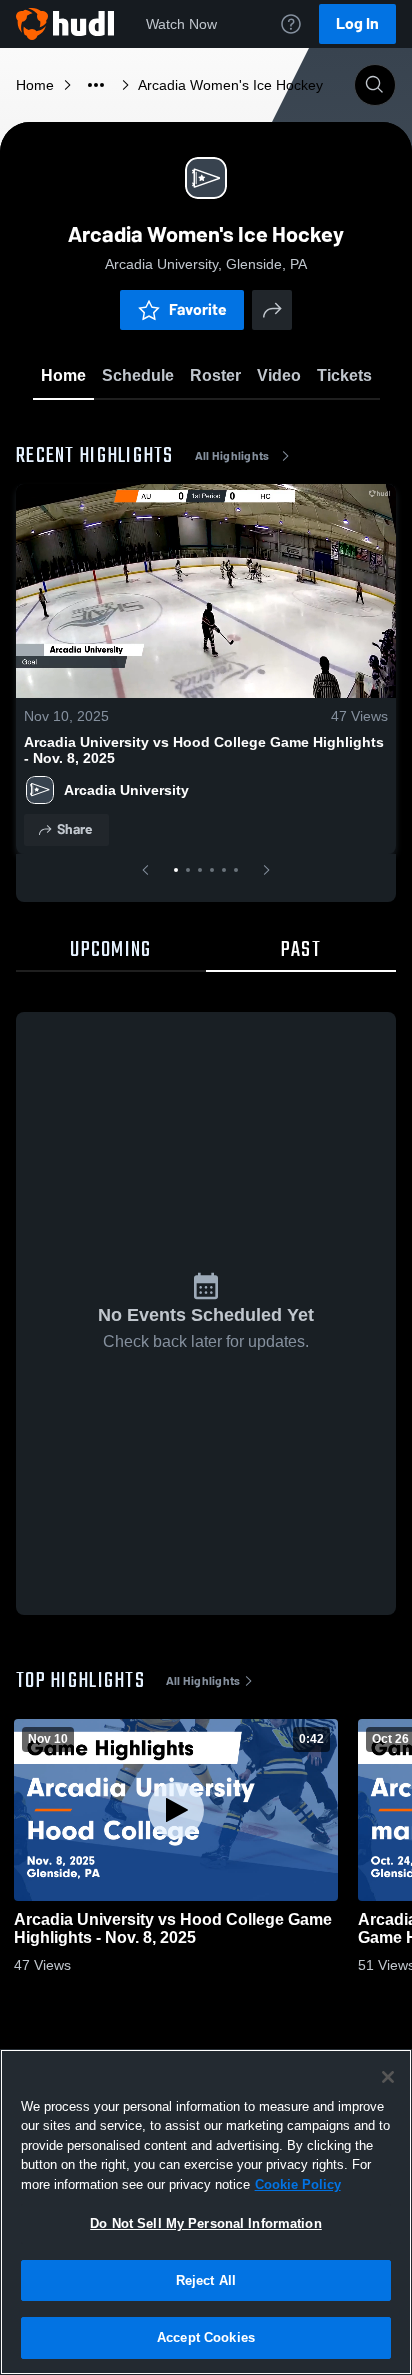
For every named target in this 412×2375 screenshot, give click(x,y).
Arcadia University (126, 790)
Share (74, 829)
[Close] (388, 2077)
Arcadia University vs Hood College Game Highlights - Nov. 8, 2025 (204, 750)
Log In (357, 23)
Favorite (198, 309)
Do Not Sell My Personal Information (206, 2223)
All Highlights (232, 456)
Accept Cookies (206, 2337)
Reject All (206, 2280)
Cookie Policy (298, 2184)
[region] (206, 2212)
